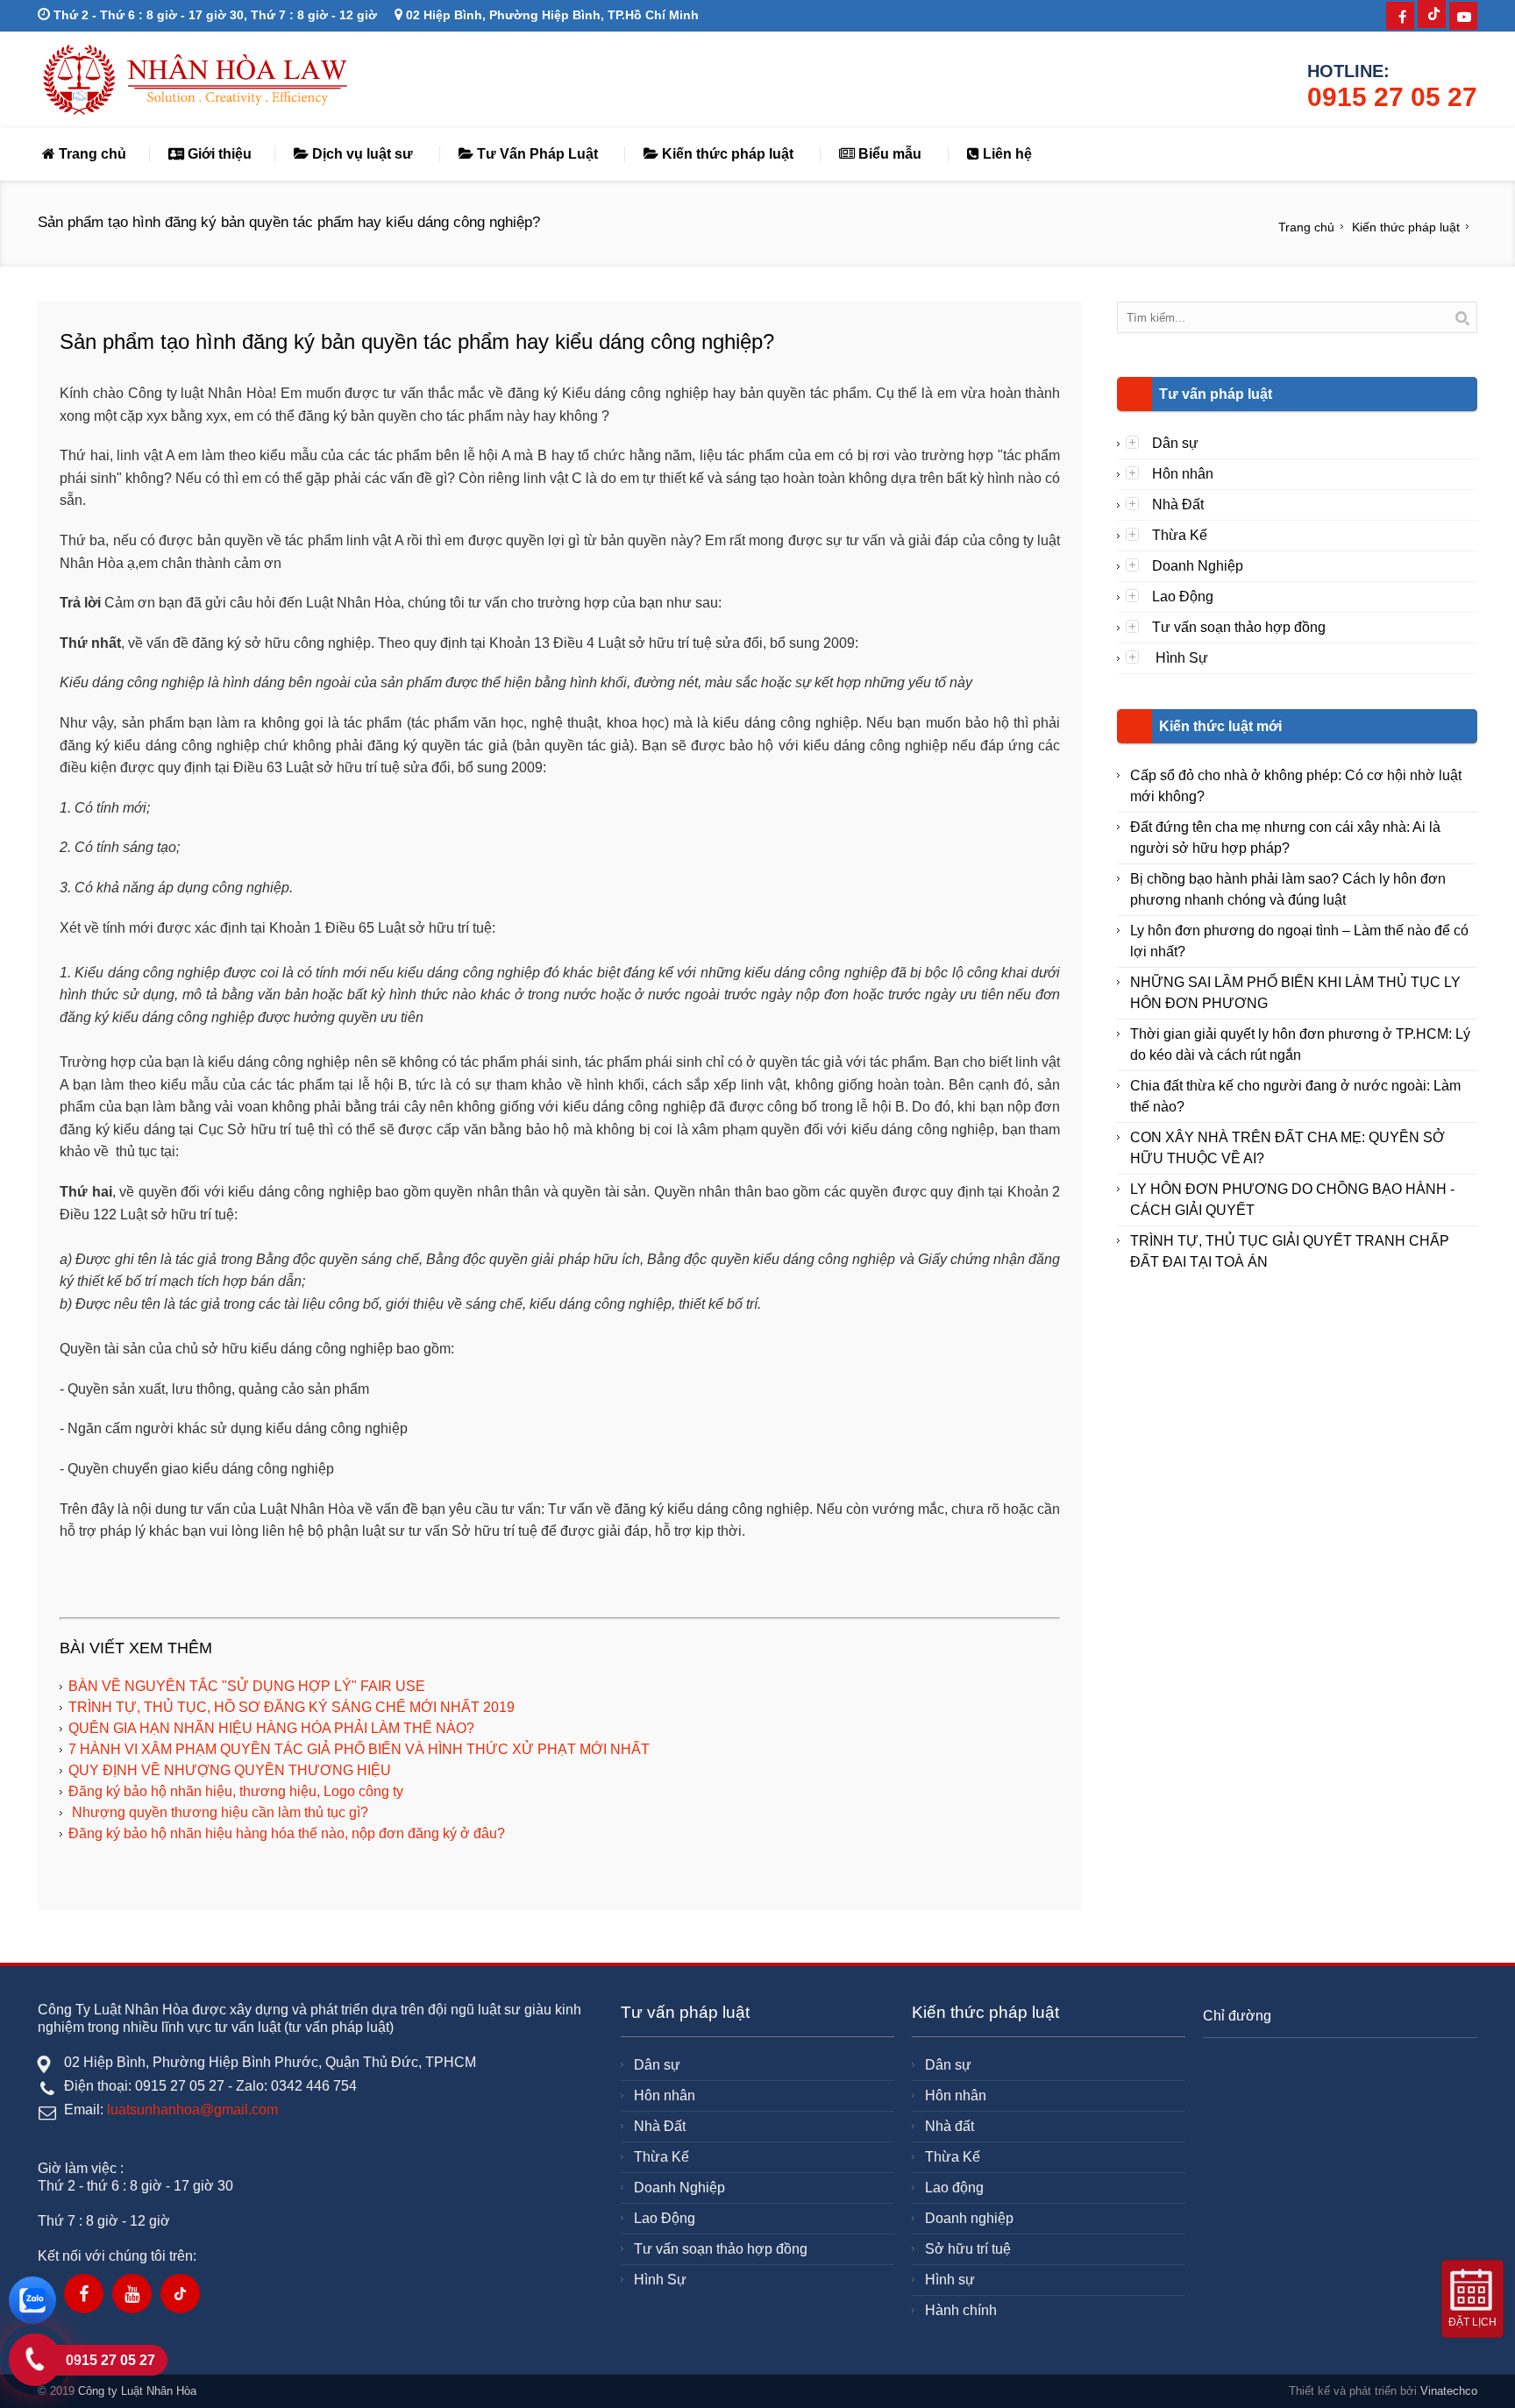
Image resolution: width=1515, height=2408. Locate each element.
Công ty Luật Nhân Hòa (137, 2391)
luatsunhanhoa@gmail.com (192, 2110)
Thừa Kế (1180, 535)
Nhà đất (950, 2126)
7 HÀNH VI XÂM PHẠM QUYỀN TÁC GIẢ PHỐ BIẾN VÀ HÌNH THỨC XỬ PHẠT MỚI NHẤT (359, 1749)
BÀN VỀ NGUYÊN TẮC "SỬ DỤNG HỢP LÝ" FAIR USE (247, 1686)
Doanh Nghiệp (1198, 566)
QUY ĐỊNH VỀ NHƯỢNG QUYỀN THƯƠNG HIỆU (230, 1770)
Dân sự (1175, 443)
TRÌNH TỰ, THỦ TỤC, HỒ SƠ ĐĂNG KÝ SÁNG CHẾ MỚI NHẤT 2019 (292, 1707)
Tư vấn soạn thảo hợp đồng (1239, 627)
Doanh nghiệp (969, 2218)
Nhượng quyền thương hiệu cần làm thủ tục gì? (218, 1812)
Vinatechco (1449, 2391)
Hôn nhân (1183, 474)
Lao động (954, 2188)
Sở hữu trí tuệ (968, 2249)
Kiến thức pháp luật (726, 154)
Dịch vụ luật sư (361, 154)
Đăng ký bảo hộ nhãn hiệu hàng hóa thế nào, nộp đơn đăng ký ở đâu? (287, 1833)
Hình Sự (1180, 658)
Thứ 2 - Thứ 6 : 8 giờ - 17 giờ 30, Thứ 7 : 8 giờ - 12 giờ (213, 15)
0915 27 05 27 (1392, 97)
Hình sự (950, 2280)
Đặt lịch (1472, 2322)
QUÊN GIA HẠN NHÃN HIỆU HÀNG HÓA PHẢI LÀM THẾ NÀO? (271, 1728)
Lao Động (1183, 597)
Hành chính (961, 2310)
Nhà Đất (1178, 504)
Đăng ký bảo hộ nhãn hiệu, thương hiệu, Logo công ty (236, 1791)
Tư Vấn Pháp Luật (536, 154)
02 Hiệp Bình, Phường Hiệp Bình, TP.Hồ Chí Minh (551, 15)
